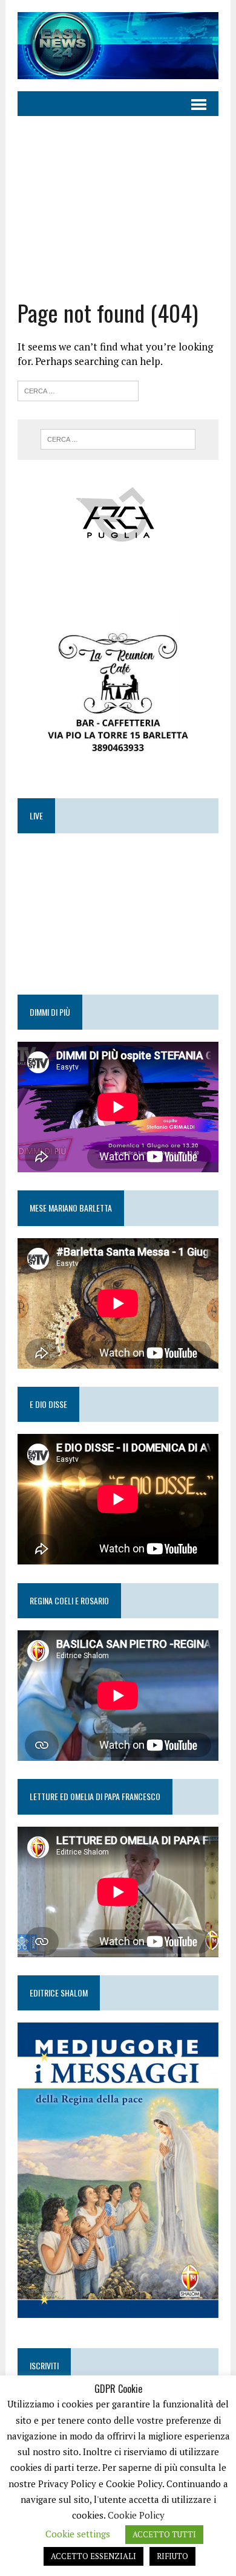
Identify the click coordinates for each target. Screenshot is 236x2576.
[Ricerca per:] (78, 389)
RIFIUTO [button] (172, 2556)
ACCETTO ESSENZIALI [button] (93, 2556)
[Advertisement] (118, 198)
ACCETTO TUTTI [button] (164, 2534)
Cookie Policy (136, 2515)
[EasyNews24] (118, 46)
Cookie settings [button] (78, 2534)
